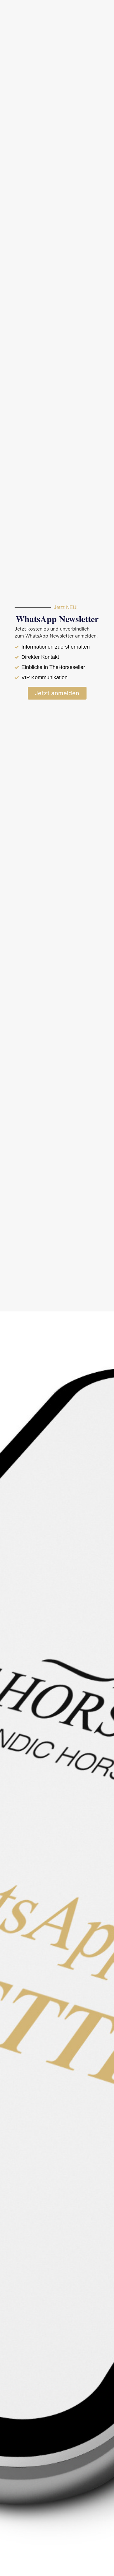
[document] (57, 1288)
